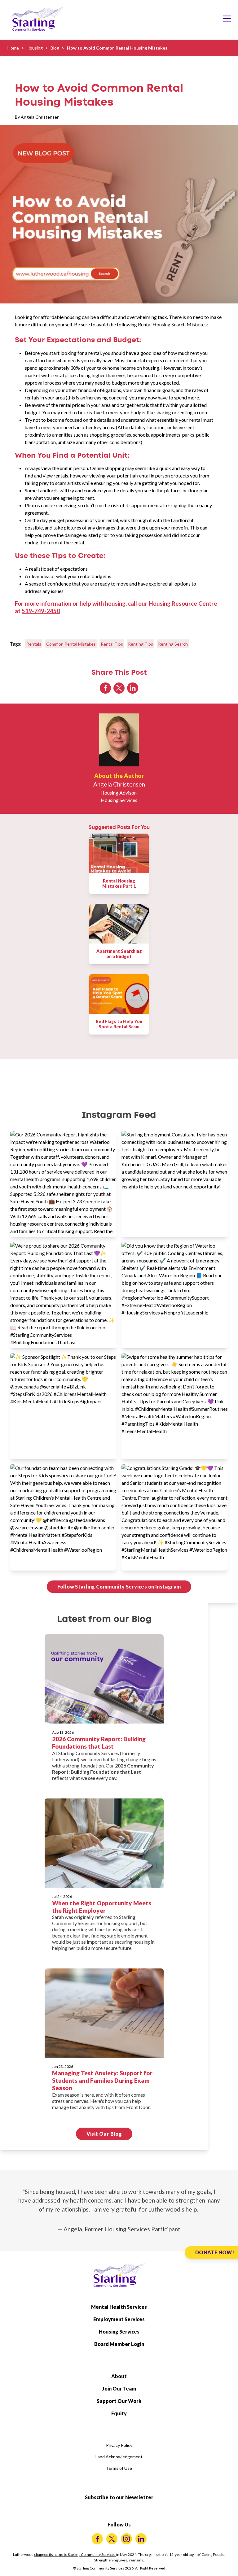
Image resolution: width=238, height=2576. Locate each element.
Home (13, 48)
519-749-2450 (41, 611)
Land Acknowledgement (119, 2457)
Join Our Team (119, 2389)
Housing (35, 48)
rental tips (112, 644)
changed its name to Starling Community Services (75, 2554)
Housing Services (119, 2332)
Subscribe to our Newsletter (119, 2497)
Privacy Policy (119, 2445)
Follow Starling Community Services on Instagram (119, 1587)
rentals (34, 644)
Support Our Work (119, 2401)
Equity (119, 2413)
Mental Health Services (119, 2307)
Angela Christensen (40, 117)
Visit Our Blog (104, 2134)
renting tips (141, 644)
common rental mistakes (71, 644)
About (119, 2376)
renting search (173, 644)
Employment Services (119, 2319)
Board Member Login (119, 2344)
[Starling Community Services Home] (38, 19)
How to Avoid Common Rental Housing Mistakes (117, 48)
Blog (55, 48)
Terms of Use (119, 2468)
